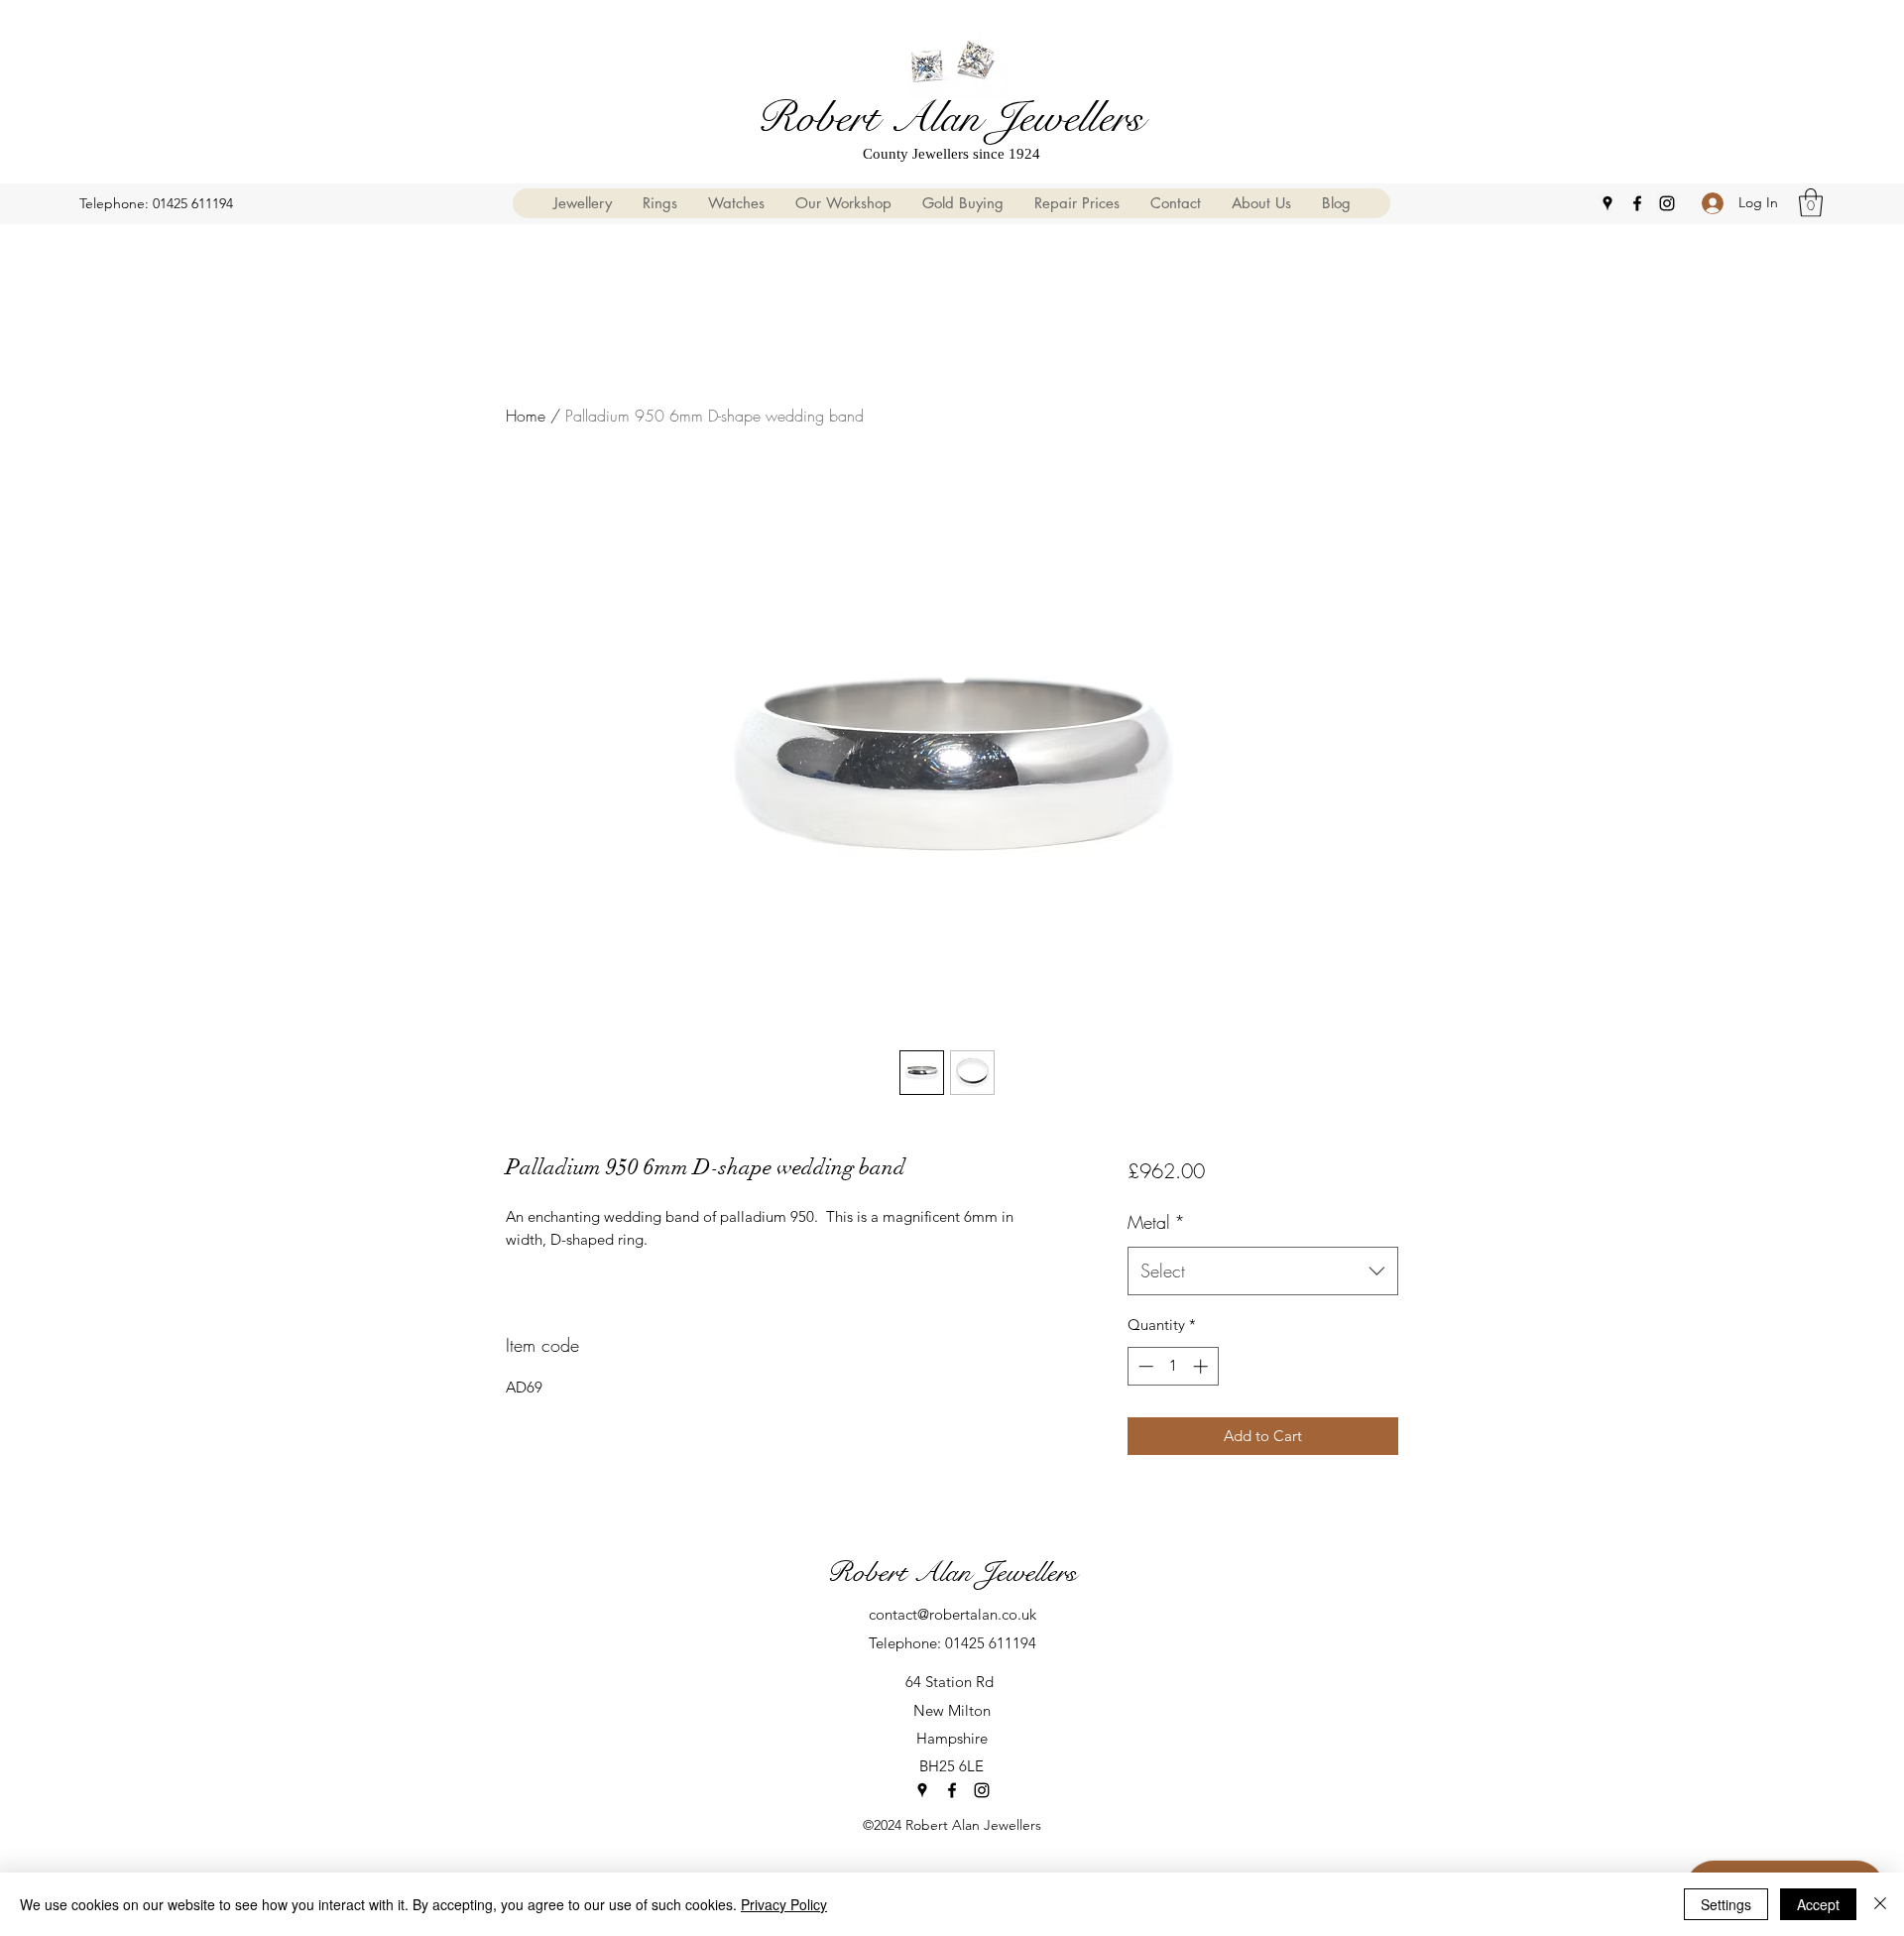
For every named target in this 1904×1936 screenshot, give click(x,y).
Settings (1726, 1904)
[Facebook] (1637, 203)
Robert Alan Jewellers (950, 118)
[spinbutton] (1173, 1366)
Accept (1818, 1904)
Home (526, 416)
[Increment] (1202, 1366)
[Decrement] (1144, 1366)
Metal (1156, 1222)
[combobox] (1263, 1271)
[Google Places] (1607, 203)
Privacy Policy (784, 1904)
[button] (1811, 203)
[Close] (1880, 1904)
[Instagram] (1667, 203)
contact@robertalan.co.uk (952, 1614)
